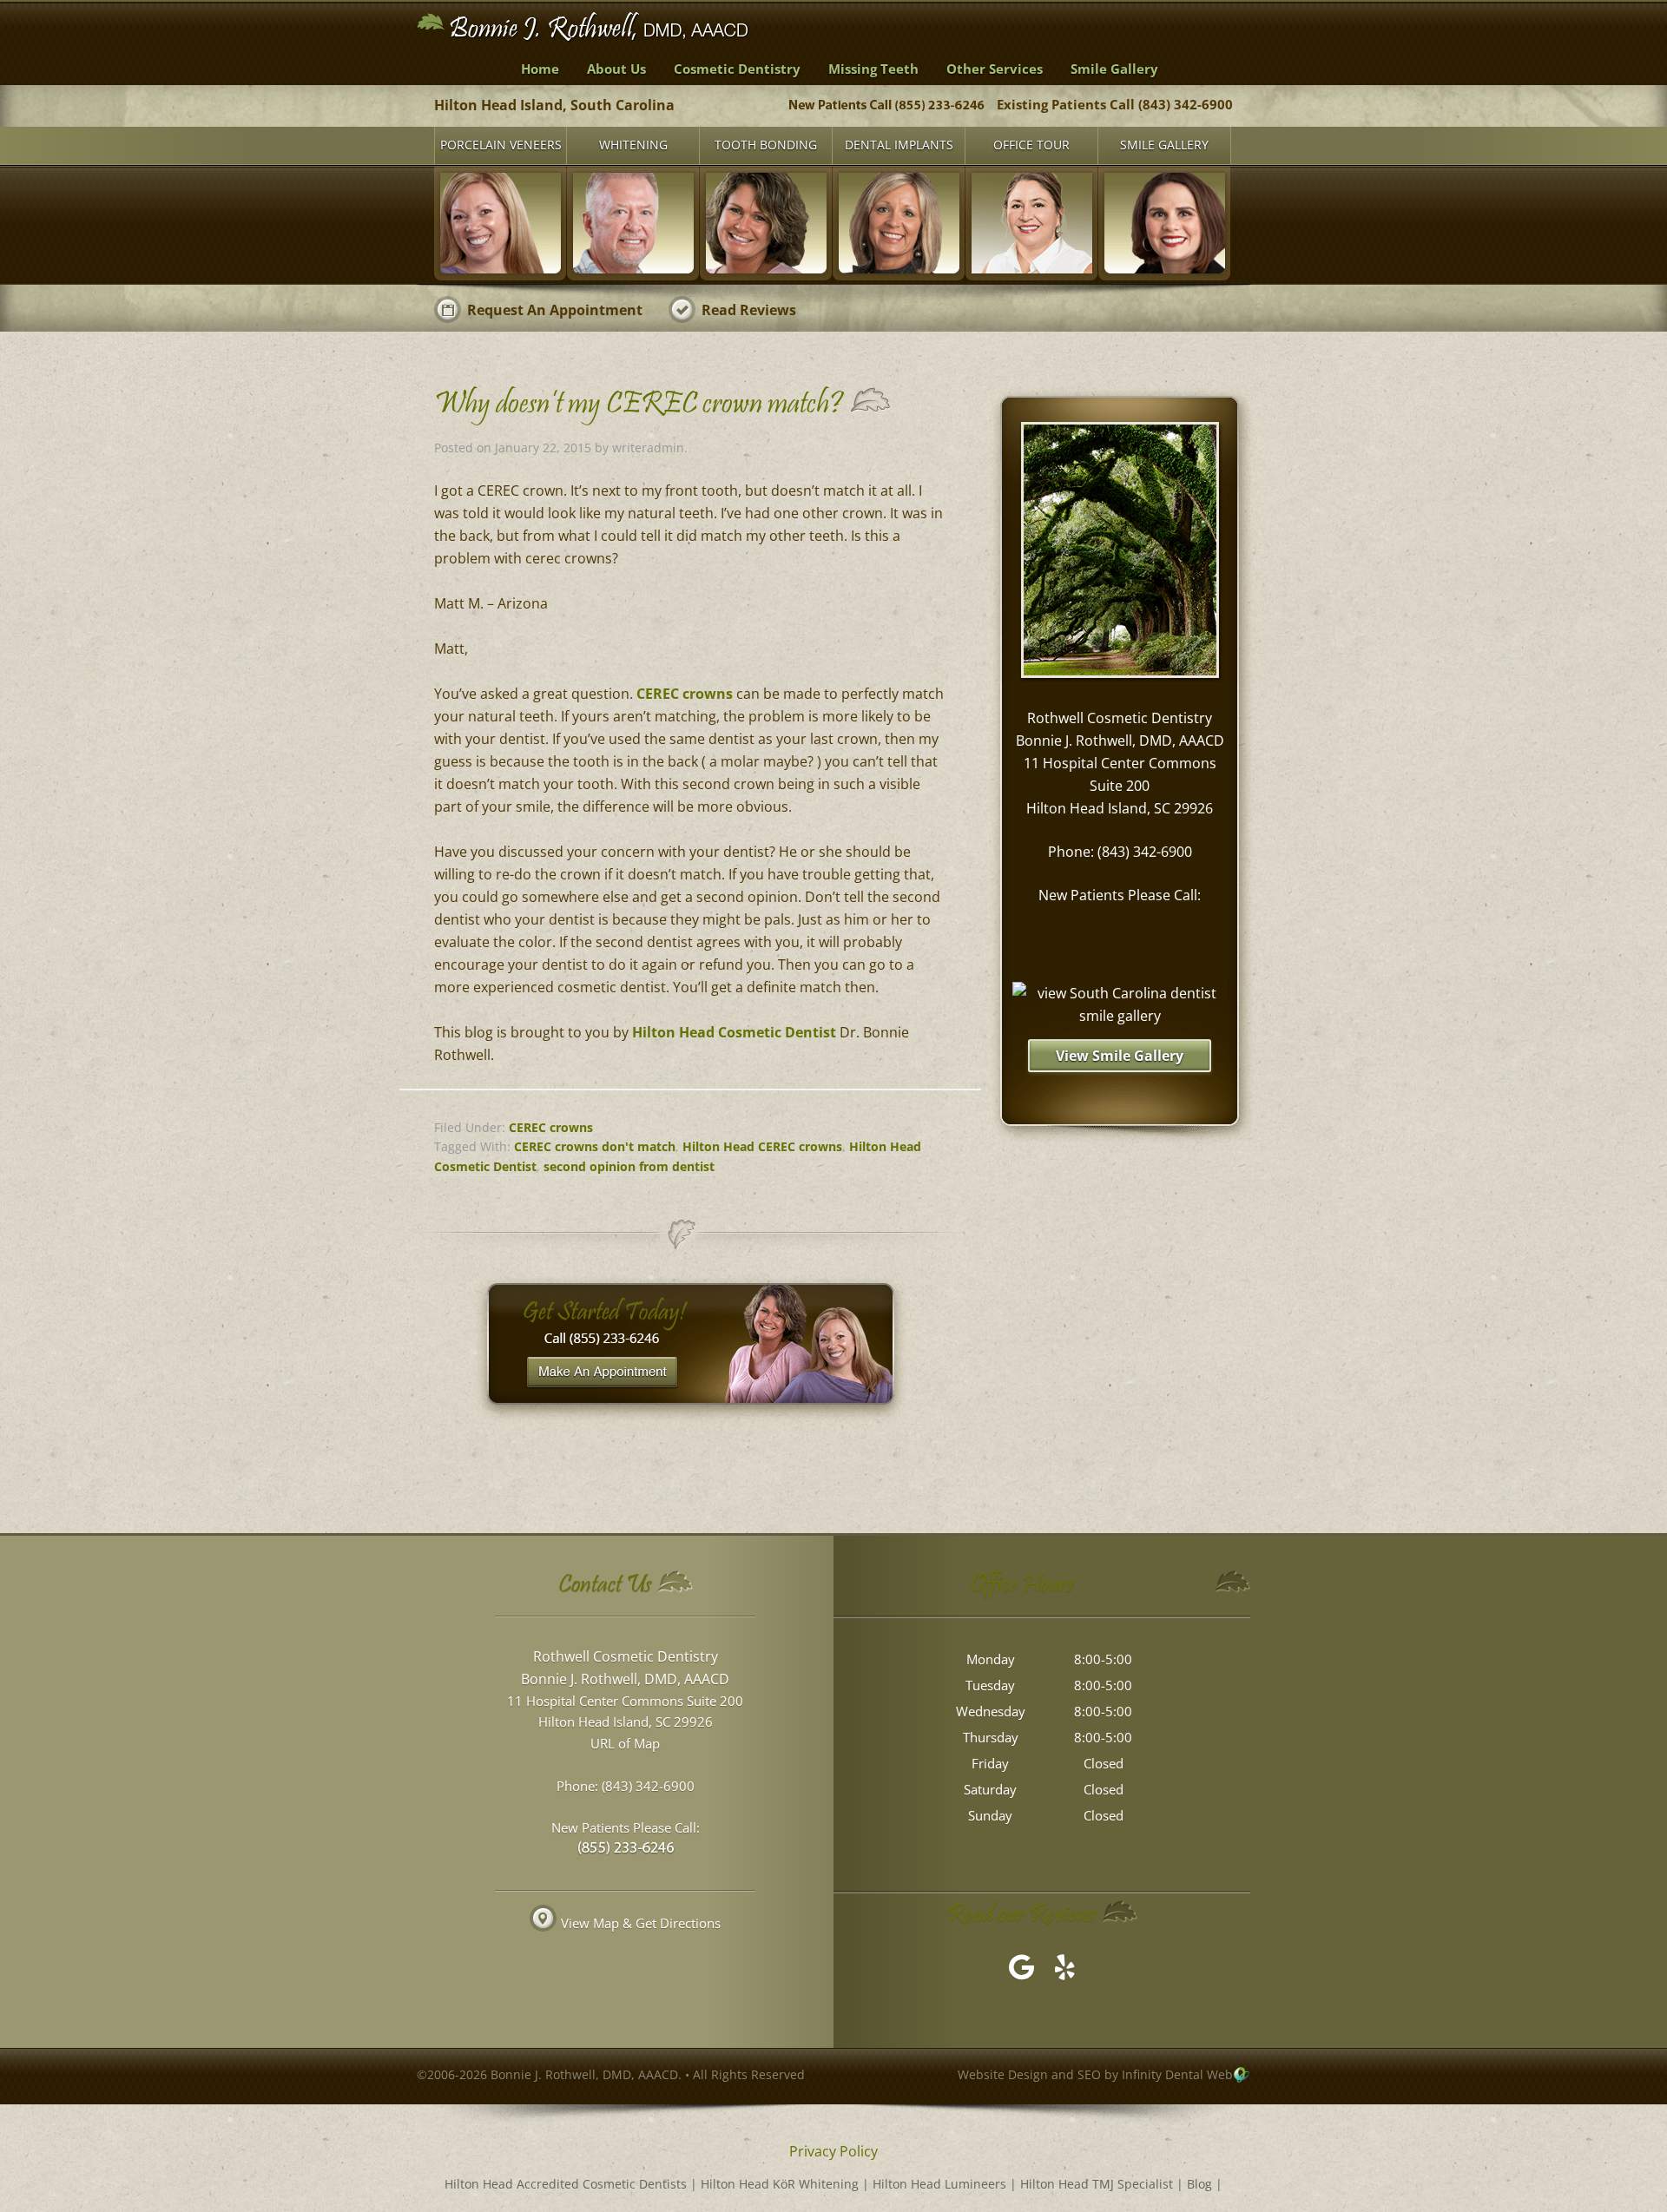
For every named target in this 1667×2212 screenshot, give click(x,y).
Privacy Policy (833, 2151)
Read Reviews (749, 310)
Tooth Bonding (766, 145)
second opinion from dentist (629, 1166)
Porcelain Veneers (501, 145)
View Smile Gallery (1120, 1056)
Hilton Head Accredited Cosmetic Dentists (566, 2184)
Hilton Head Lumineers (939, 2184)
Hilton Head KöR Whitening (780, 2184)
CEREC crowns (685, 694)
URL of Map (625, 1743)
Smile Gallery (1164, 145)
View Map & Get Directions (641, 1923)
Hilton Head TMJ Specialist (1097, 2184)
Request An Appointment (555, 310)
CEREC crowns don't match (595, 1146)
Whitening (633, 145)
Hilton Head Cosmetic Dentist (734, 1032)
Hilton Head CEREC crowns (762, 1146)
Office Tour (1031, 145)
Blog (1199, 2184)
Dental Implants (899, 145)
